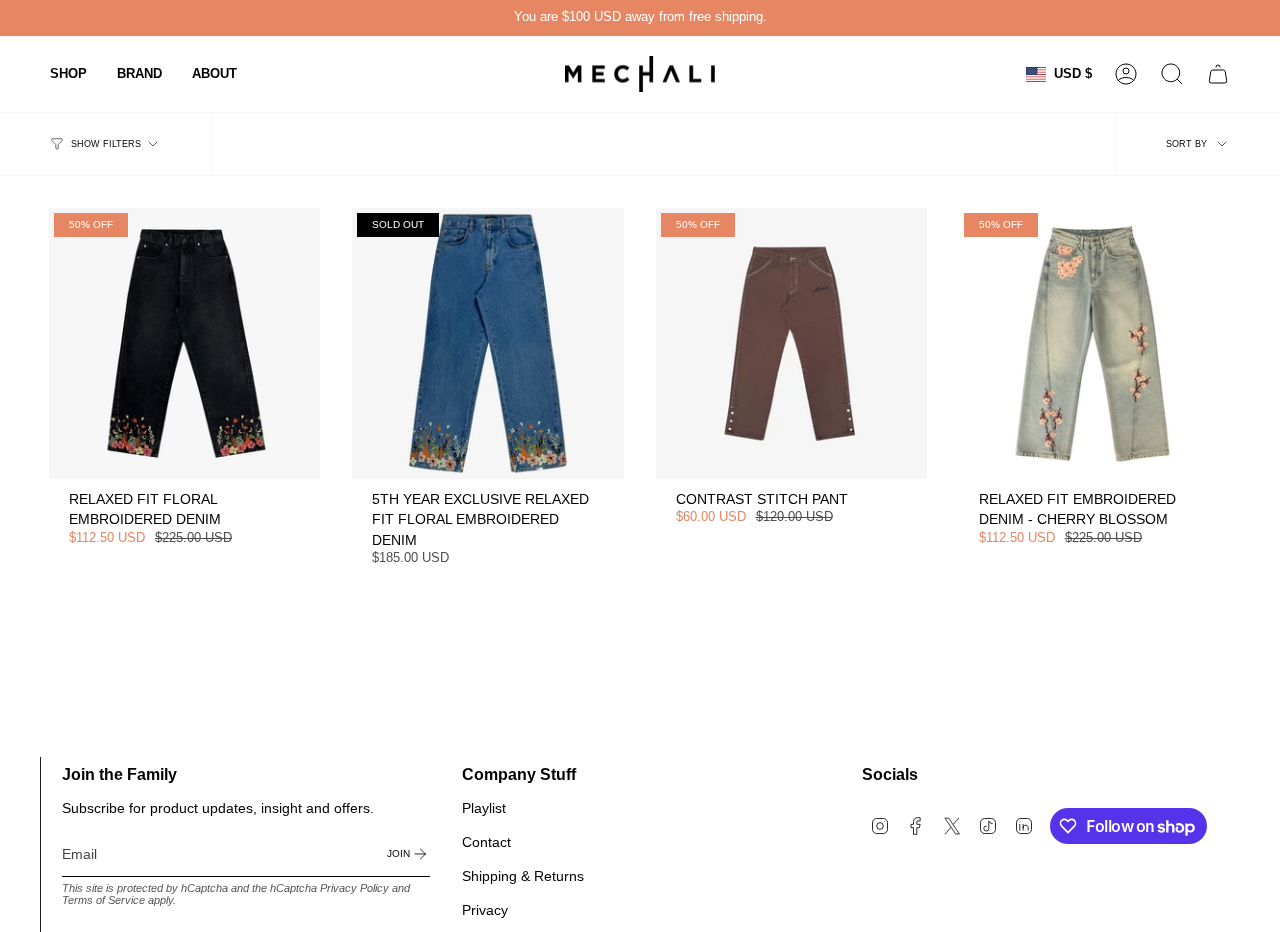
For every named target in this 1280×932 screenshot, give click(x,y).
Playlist (484, 808)
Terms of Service (103, 900)
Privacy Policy (354, 888)
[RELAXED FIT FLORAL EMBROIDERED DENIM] (184, 343)
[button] (68, 74)
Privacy (485, 910)
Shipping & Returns (523, 876)
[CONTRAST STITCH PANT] (791, 343)
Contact (486, 842)
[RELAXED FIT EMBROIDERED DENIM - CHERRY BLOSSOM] (1094, 343)
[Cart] (1218, 74)
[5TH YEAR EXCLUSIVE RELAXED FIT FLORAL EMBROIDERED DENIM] (487, 343)
